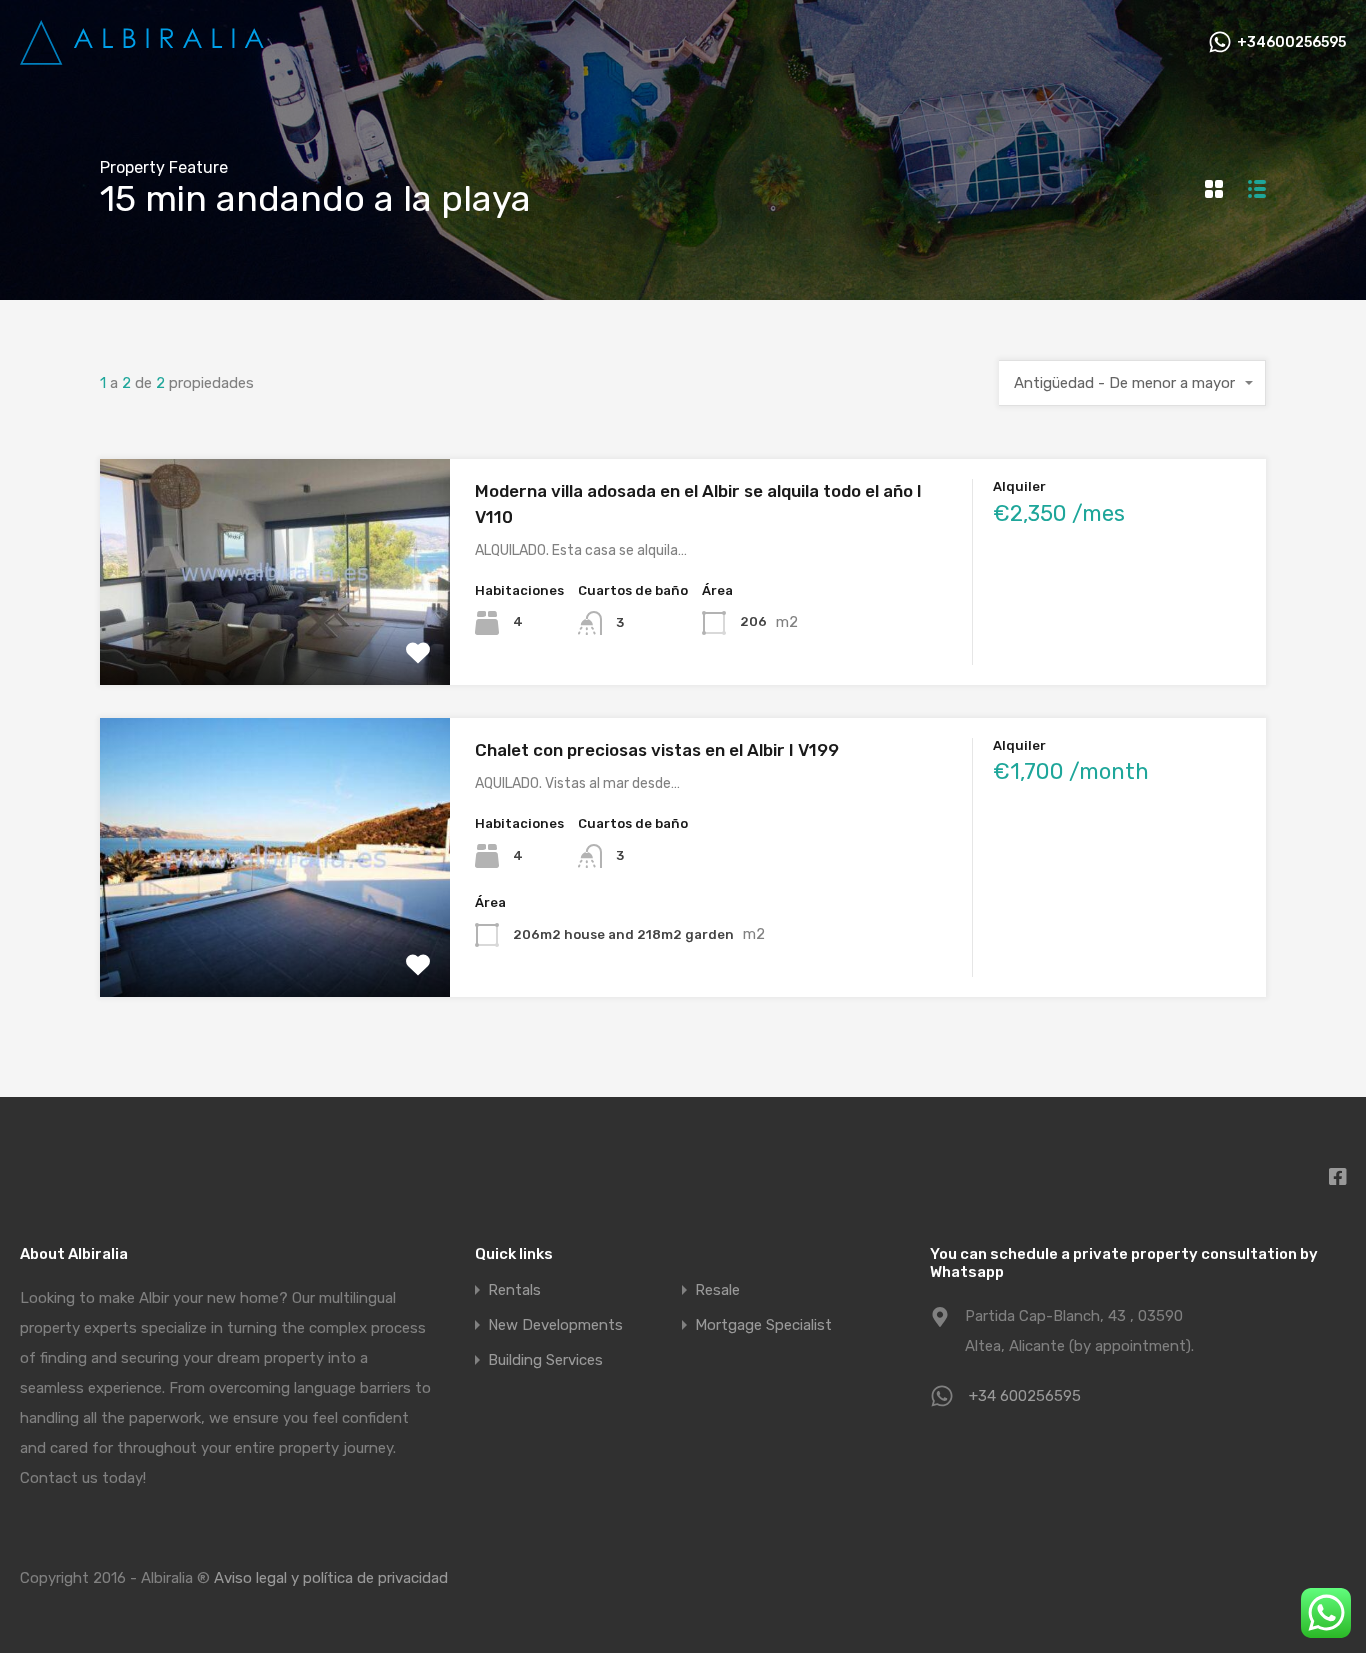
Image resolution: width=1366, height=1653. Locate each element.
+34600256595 (1291, 43)
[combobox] (1132, 383)
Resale (717, 1290)
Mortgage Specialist (763, 1325)
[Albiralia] (145, 58)
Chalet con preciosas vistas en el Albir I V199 (657, 750)
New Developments (555, 1325)
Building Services (545, 1360)
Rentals (514, 1290)
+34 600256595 (1025, 1396)
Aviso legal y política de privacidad (331, 1578)
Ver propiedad (274, 639)
